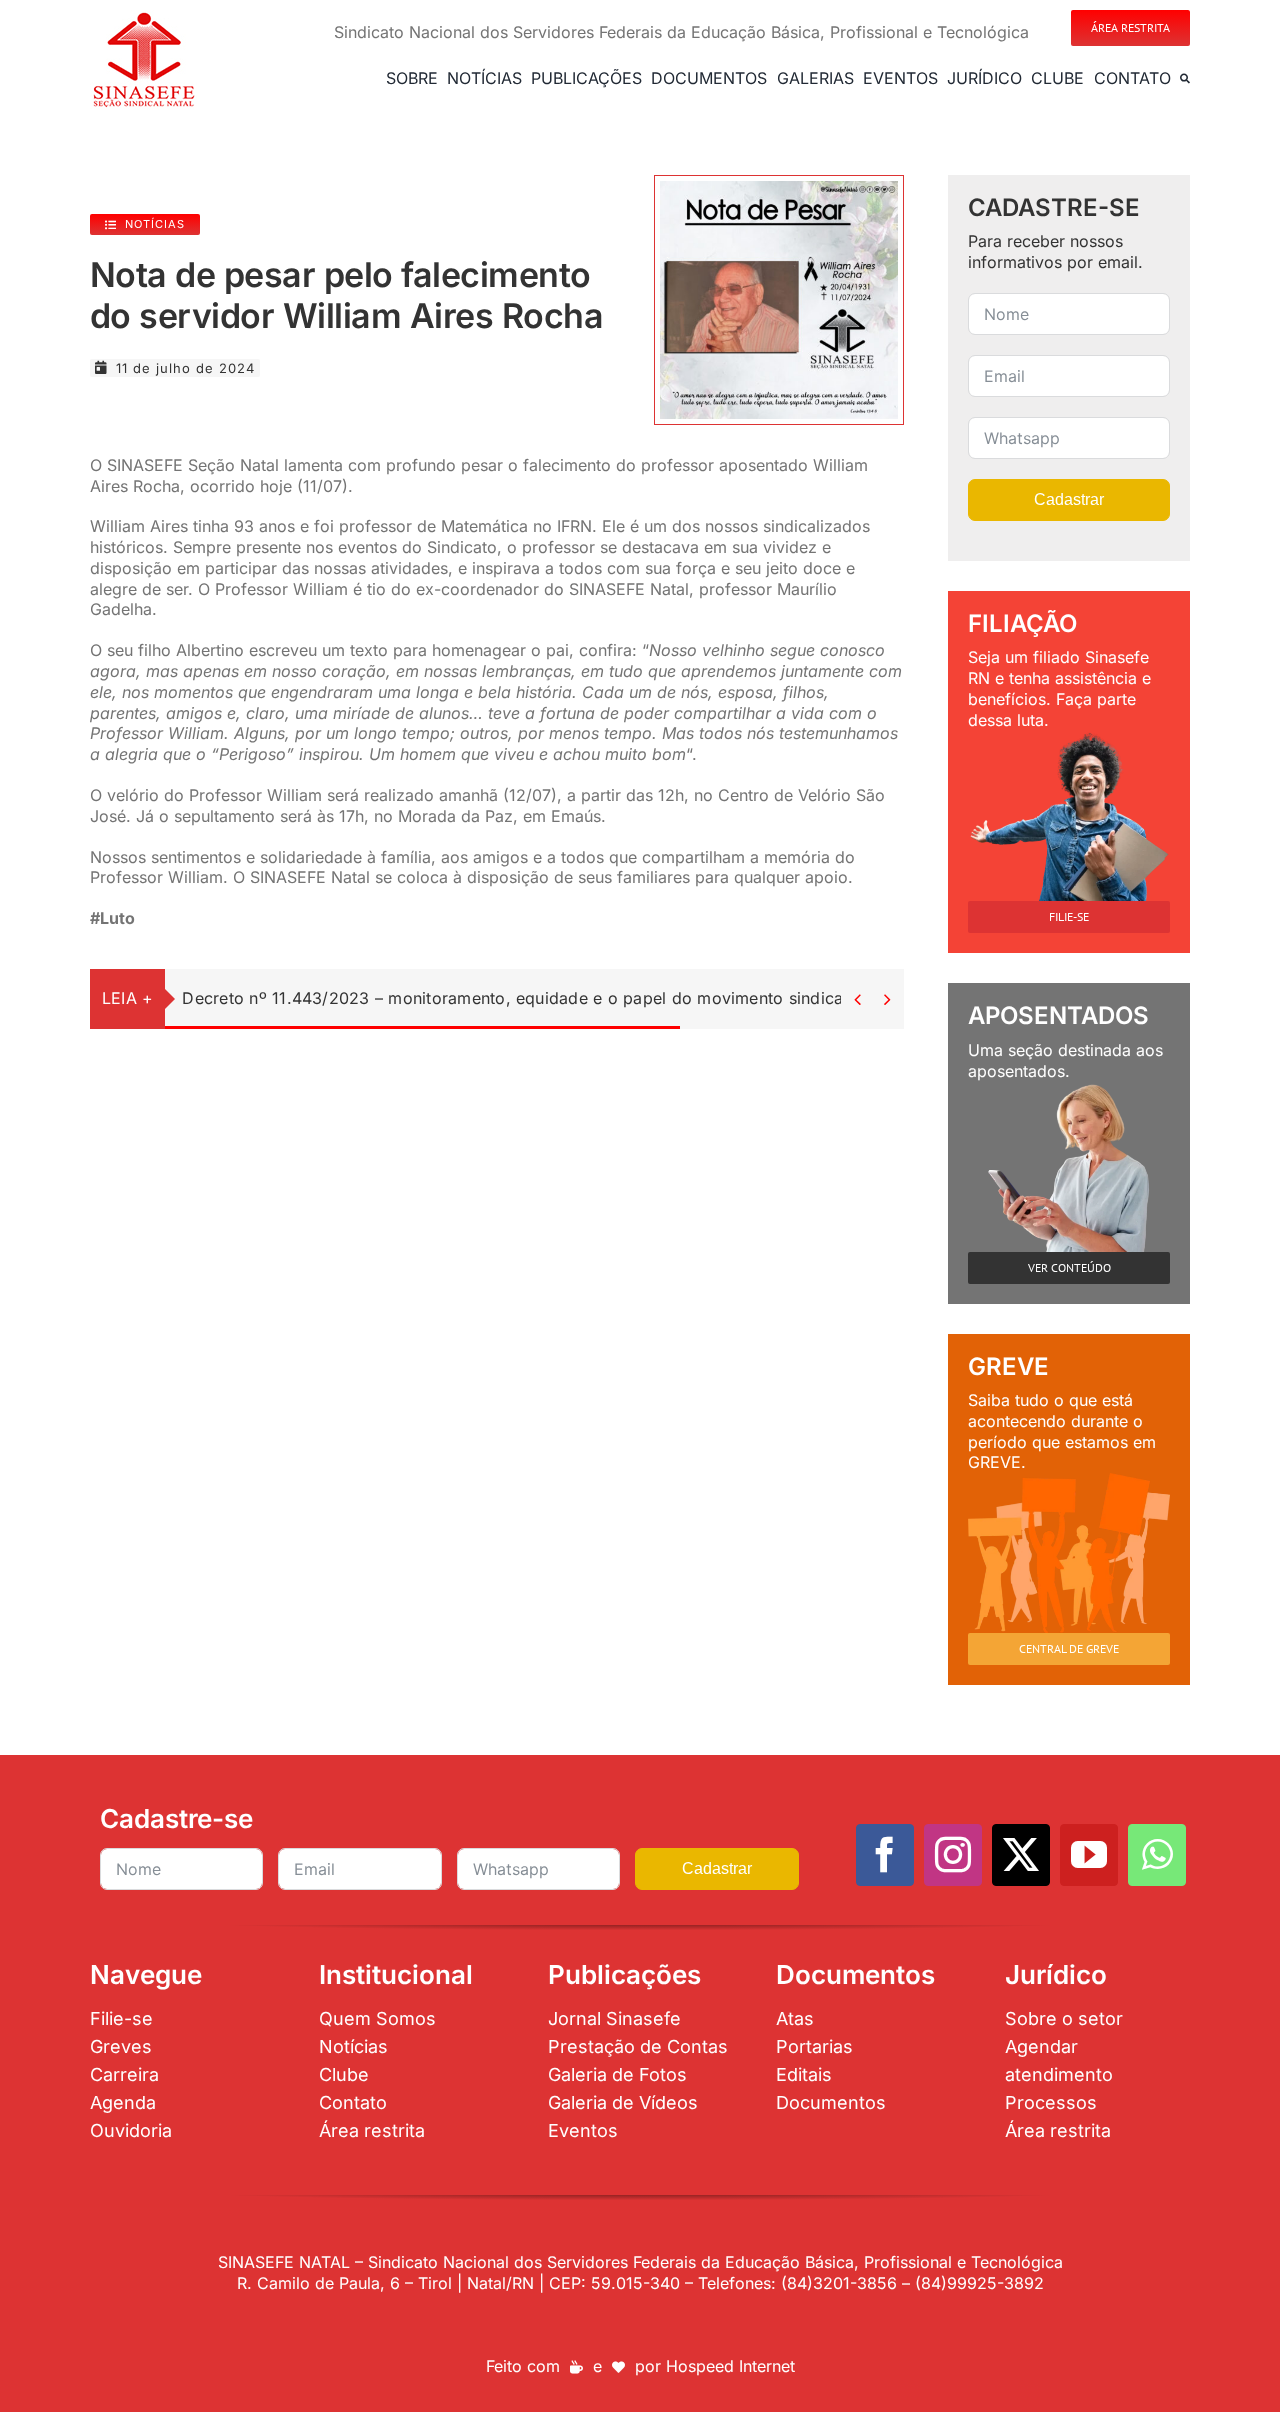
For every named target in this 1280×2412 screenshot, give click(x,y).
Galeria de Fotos (617, 2074)
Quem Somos (377, 2018)
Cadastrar (1069, 499)
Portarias (814, 2046)
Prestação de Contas (638, 2046)
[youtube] (1089, 1855)
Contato (353, 2102)
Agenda (123, 2102)
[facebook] (885, 1855)
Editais (804, 2074)
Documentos (831, 2102)
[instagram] (953, 1855)
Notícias (353, 2046)
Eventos (583, 2130)
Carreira (124, 2074)
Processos (1051, 2102)
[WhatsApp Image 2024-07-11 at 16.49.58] (779, 189)
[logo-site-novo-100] (143, 18)
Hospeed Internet (730, 2366)
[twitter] (1021, 1855)
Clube (344, 2074)
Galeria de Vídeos (623, 2102)
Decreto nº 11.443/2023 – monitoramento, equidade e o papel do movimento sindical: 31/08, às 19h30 (582, 998)
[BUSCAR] (1185, 78)
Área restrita (372, 2130)
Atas (795, 2018)
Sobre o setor (1064, 2018)
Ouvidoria (131, 2130)
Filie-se (121, 2018)
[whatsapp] (1157, 1855)
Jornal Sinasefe (614, 2018)
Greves (121, 2046)
